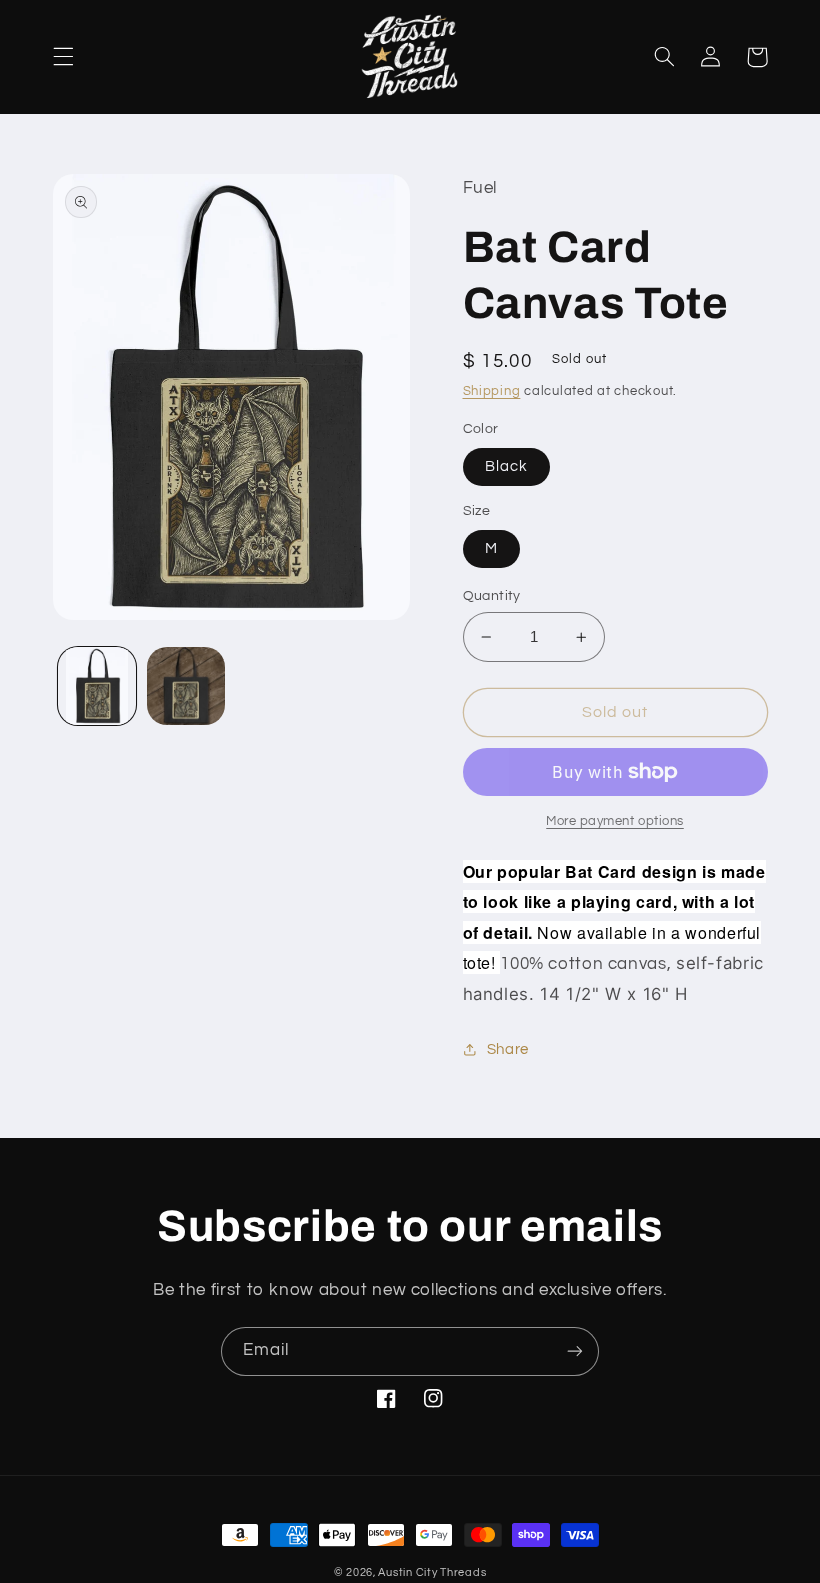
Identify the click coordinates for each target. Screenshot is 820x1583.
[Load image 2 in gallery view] (186, 686)
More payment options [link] (615, 821)
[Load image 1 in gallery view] (97, 686)
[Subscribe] (575, 1351)
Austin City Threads (432, 1572)
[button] (63, 57)
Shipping (492, 391)
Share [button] (508, 1049)
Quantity (492, 596)
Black (506, 466)
